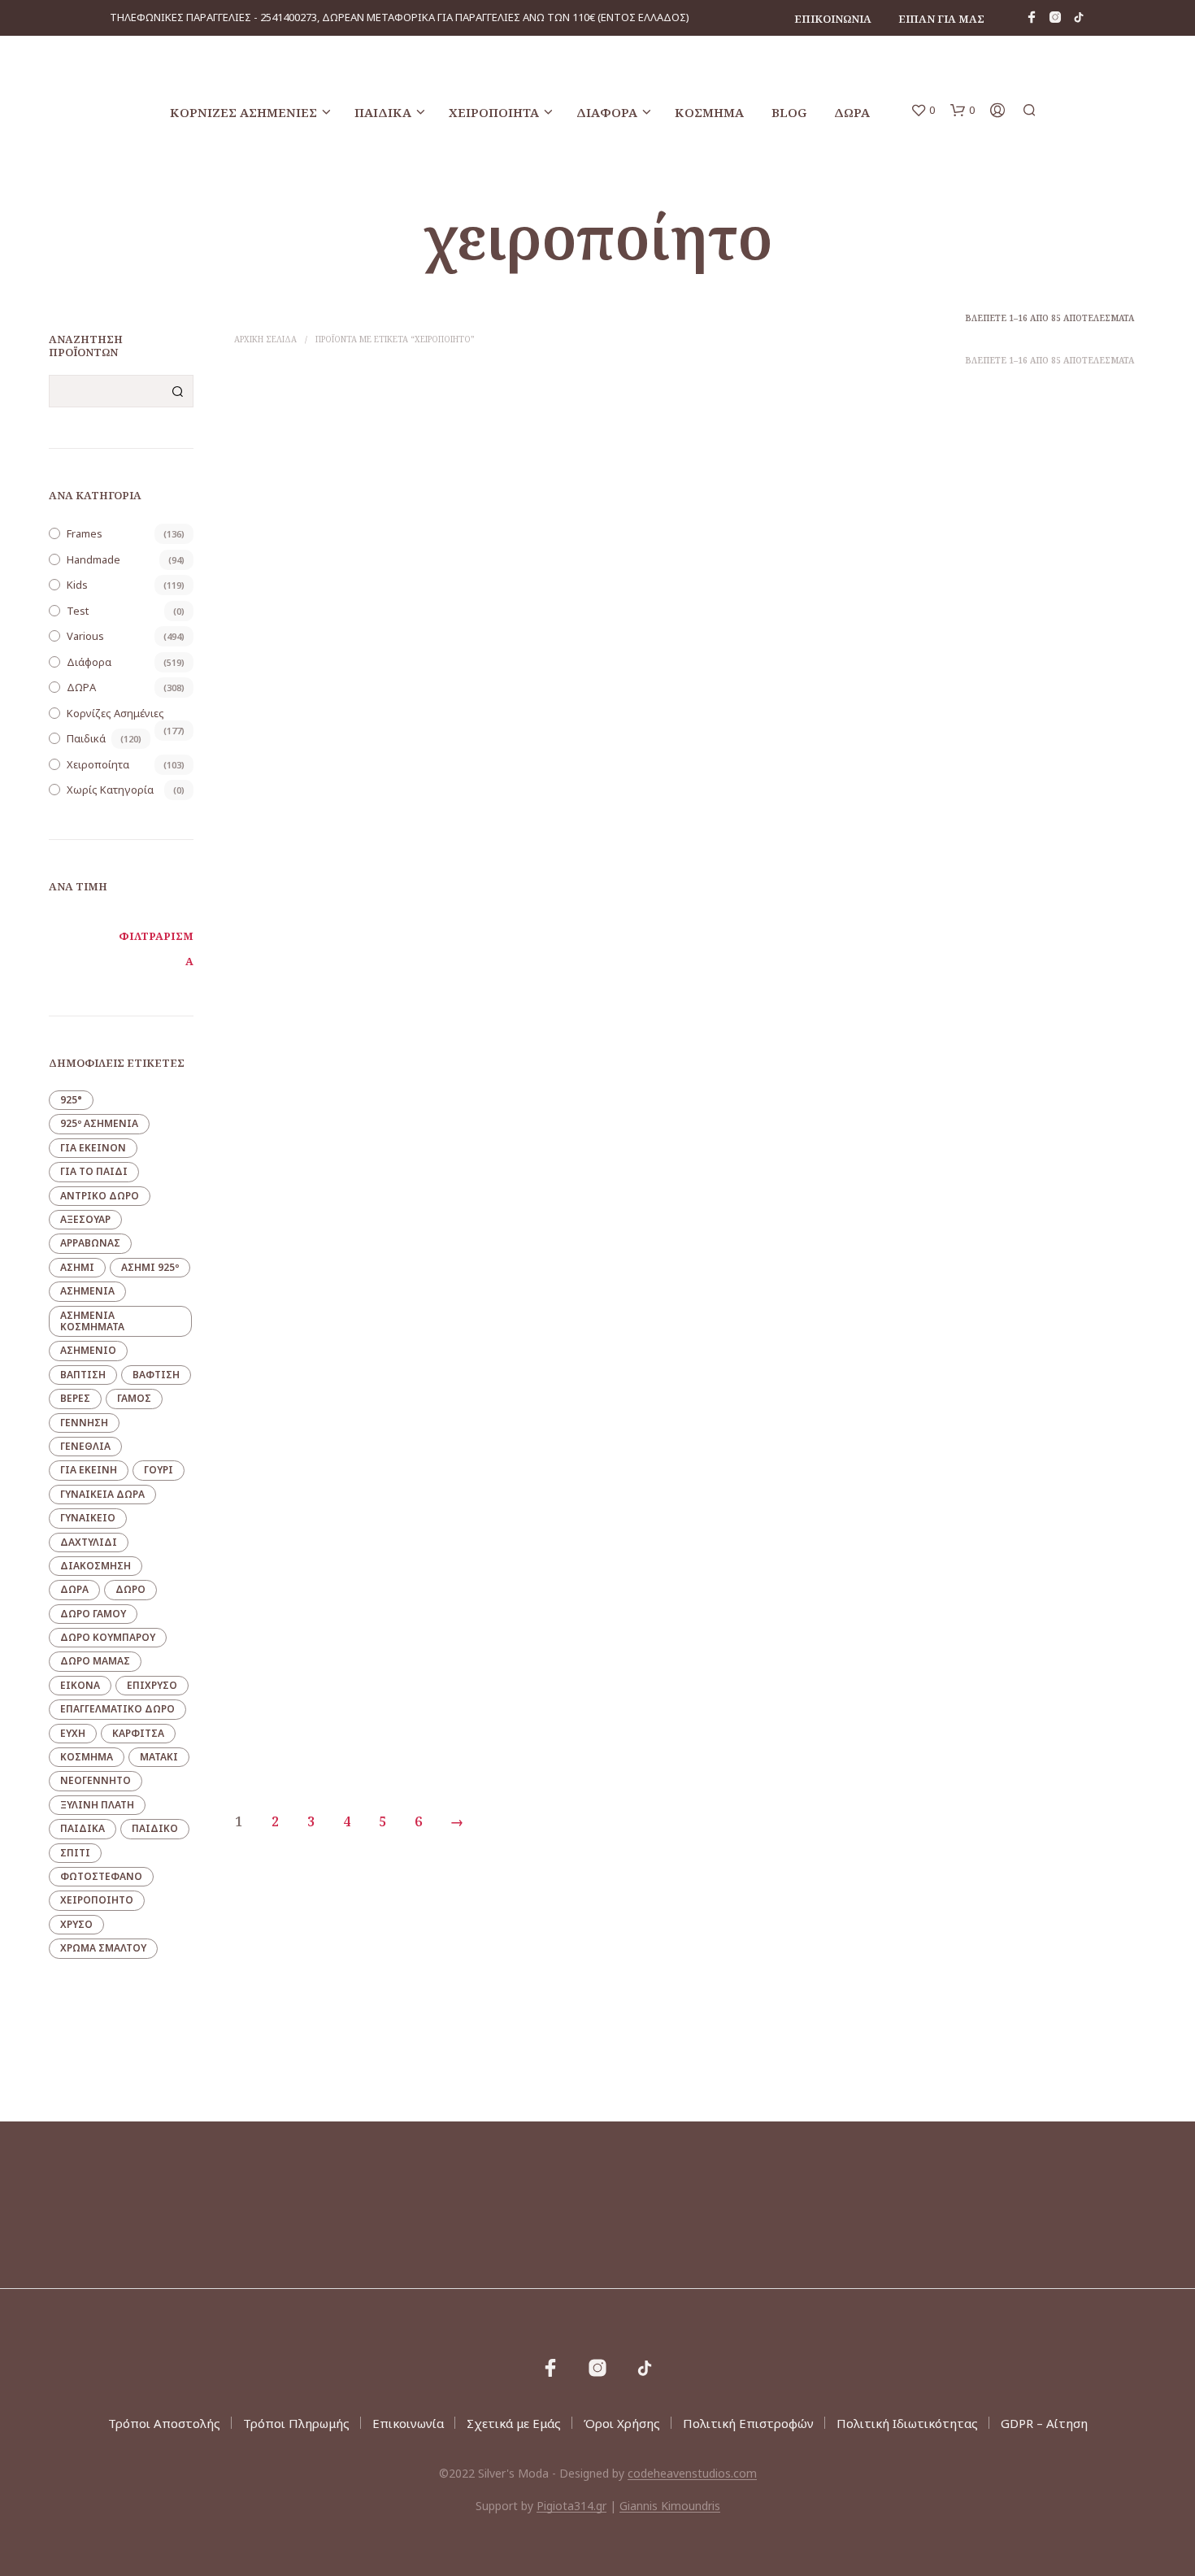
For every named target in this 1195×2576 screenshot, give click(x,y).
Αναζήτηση (177, 391)
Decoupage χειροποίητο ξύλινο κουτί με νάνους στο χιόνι (568, 679)
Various (85, 636)
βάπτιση (83, 1375)
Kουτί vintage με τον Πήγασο (1008, 1028)
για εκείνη (89, 1470)
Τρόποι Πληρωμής (296, 2423)
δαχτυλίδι (89, 1542)
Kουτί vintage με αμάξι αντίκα (777, 1028)
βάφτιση (156, 1375)
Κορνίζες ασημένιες (243, 112)
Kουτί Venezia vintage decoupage (320, 1028)
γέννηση (84, 1423)
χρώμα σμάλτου (103, 1948)
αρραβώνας (90, 1243)
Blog (789, 112)
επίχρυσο (152, 1685)
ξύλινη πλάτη (97, 1805)
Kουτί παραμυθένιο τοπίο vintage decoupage (320, 1718)
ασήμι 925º (150, 1267)
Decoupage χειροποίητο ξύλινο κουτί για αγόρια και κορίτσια (337, 679)
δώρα (74, 1589)
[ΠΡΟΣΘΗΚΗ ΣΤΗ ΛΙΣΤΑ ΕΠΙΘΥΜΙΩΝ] (341, 631)
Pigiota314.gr (571, 2506)
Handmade (93, 559)
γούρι (159, 1470)
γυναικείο (88, 1518)
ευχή (73, 1733)
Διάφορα (607, 112)
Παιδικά (383, 112)
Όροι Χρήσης (622, 2423)
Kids (77, 585)
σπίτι (75, 1853)
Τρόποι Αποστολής (164, 2423)
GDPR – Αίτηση (1044, 2423)
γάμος (134, 1398)
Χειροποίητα (494, 112)
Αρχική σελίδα (265, 339)
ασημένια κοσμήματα (92, 1321)
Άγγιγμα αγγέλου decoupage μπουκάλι (1033, 1710)
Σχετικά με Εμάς (514, 2423)
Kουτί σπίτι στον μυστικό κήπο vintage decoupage (564, 1718)
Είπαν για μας (941, 19)
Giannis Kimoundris (670, 2506)
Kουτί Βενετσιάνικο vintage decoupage (797, 1368)
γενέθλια (85, 1446)
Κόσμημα (709, 112)
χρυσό (76, 1924)
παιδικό (155, 1828)
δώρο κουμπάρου (108, 1637)
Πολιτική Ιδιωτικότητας (907, 2423)
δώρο (130, 1589)
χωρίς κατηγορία (110, 790)
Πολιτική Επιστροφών (748, 2423)
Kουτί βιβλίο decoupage (998, 1368)
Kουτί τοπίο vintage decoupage (782, 1710)
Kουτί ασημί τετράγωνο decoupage (557, 1368)
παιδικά (83, 1828)
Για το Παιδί (94, 1171)
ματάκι (159, 1757)
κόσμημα (87, 1757)
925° (71, 1100)
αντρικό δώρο (100, 1196)
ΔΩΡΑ (852, 112)
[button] (923, 111)
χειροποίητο (97, 1900)
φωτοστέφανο (101, 1876)
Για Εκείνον (93, 1148)
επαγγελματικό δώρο (117, 1709)
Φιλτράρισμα (156, 949)
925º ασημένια (99, 1123)
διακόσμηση (96, 1566)
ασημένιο (88, 1350)
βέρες (75, 1398)
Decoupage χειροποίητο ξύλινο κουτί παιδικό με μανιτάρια (795, 679)
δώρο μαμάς (95, 1661)
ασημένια (87, 1291)
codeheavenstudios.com (692, 2474)
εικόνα (80, 1685)
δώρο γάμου (93, 1614)
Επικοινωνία (833, 19)
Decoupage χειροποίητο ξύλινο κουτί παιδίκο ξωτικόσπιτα (1028, 679)
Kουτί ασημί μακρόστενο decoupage (326, 1368)
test (78, 611)
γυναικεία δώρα (102, 1494)
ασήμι (77, 1267)
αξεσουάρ (85, 1219)
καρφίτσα (138, 1733)
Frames (85, 533)
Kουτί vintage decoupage (534, 1028)
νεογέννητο (96, 1780)
